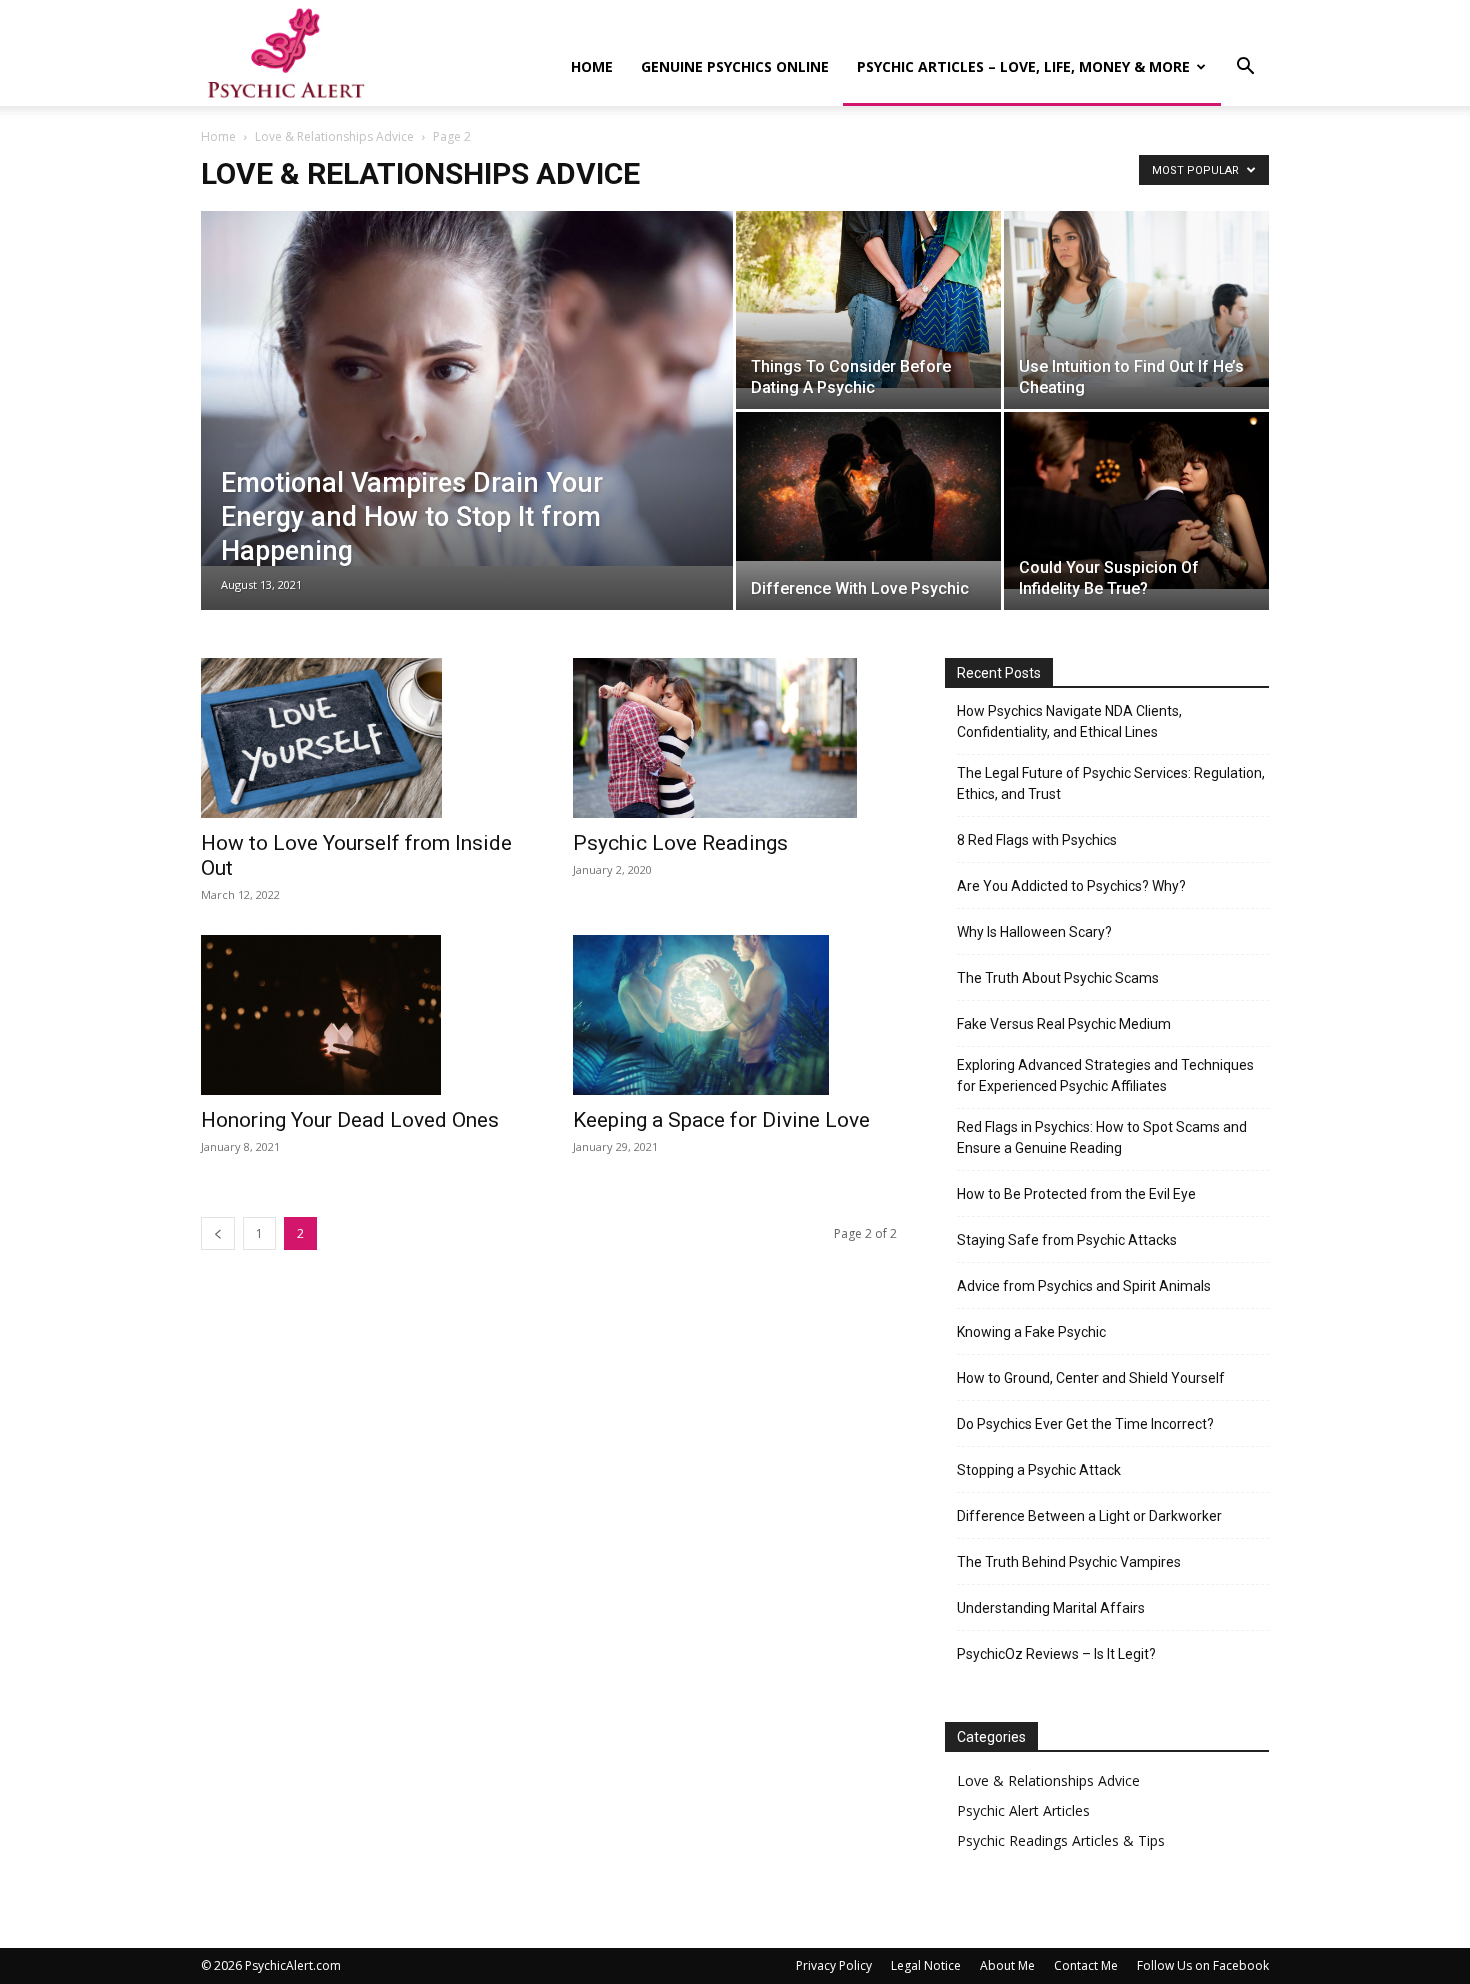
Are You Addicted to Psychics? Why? (1071, 886)
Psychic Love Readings (680, 843)
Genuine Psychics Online (735, 66)
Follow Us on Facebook (1203, 1965)
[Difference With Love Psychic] (868, 486)
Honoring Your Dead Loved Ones (350, 1120)
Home (592, 66)
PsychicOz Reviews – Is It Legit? (1056, 1654)
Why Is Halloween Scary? (1034, 932)
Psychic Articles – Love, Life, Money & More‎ (1023, 66)
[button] (1245, 68)
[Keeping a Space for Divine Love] (735, 1015)
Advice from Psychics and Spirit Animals (1084, 1286)
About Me (1007, 1965)
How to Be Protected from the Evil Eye (1076, 1194)
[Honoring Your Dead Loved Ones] (363, 1015)
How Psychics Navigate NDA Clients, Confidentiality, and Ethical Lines (1069, 721)
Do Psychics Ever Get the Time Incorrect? (1085, 1424)
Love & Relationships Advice (334, 136)
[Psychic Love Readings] (735, 738)
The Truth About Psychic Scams (1058, 978)
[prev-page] (218, 1233)
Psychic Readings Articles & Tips (1061, 1840)
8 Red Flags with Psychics (1037, 840)
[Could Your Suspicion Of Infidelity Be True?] (1136, 500)
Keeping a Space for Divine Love (721, 1120)
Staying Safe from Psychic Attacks (1067, 1240)
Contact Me (1086, 1965)
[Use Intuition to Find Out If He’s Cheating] (1136, 299)
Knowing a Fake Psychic (1031, 1332)
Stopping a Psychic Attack (1039, 1470)
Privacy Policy (834, 1965)
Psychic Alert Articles (1023, 1810)
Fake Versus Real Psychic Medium (1064, 1024)
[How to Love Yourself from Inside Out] (363, 738)
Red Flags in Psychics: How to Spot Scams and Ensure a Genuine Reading (1102, 1137)
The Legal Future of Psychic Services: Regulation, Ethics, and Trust (1111, 783)
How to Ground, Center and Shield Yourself (1091, 1378)
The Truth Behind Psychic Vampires (1069, 1562)
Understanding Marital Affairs (1051, 1608)
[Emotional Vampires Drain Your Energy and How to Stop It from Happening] (467, 388)
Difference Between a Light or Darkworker (1089, 1516)
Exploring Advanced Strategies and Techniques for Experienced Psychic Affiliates (1105, 1075)
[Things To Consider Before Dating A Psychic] (868, 299)
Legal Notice (926, 1965)
